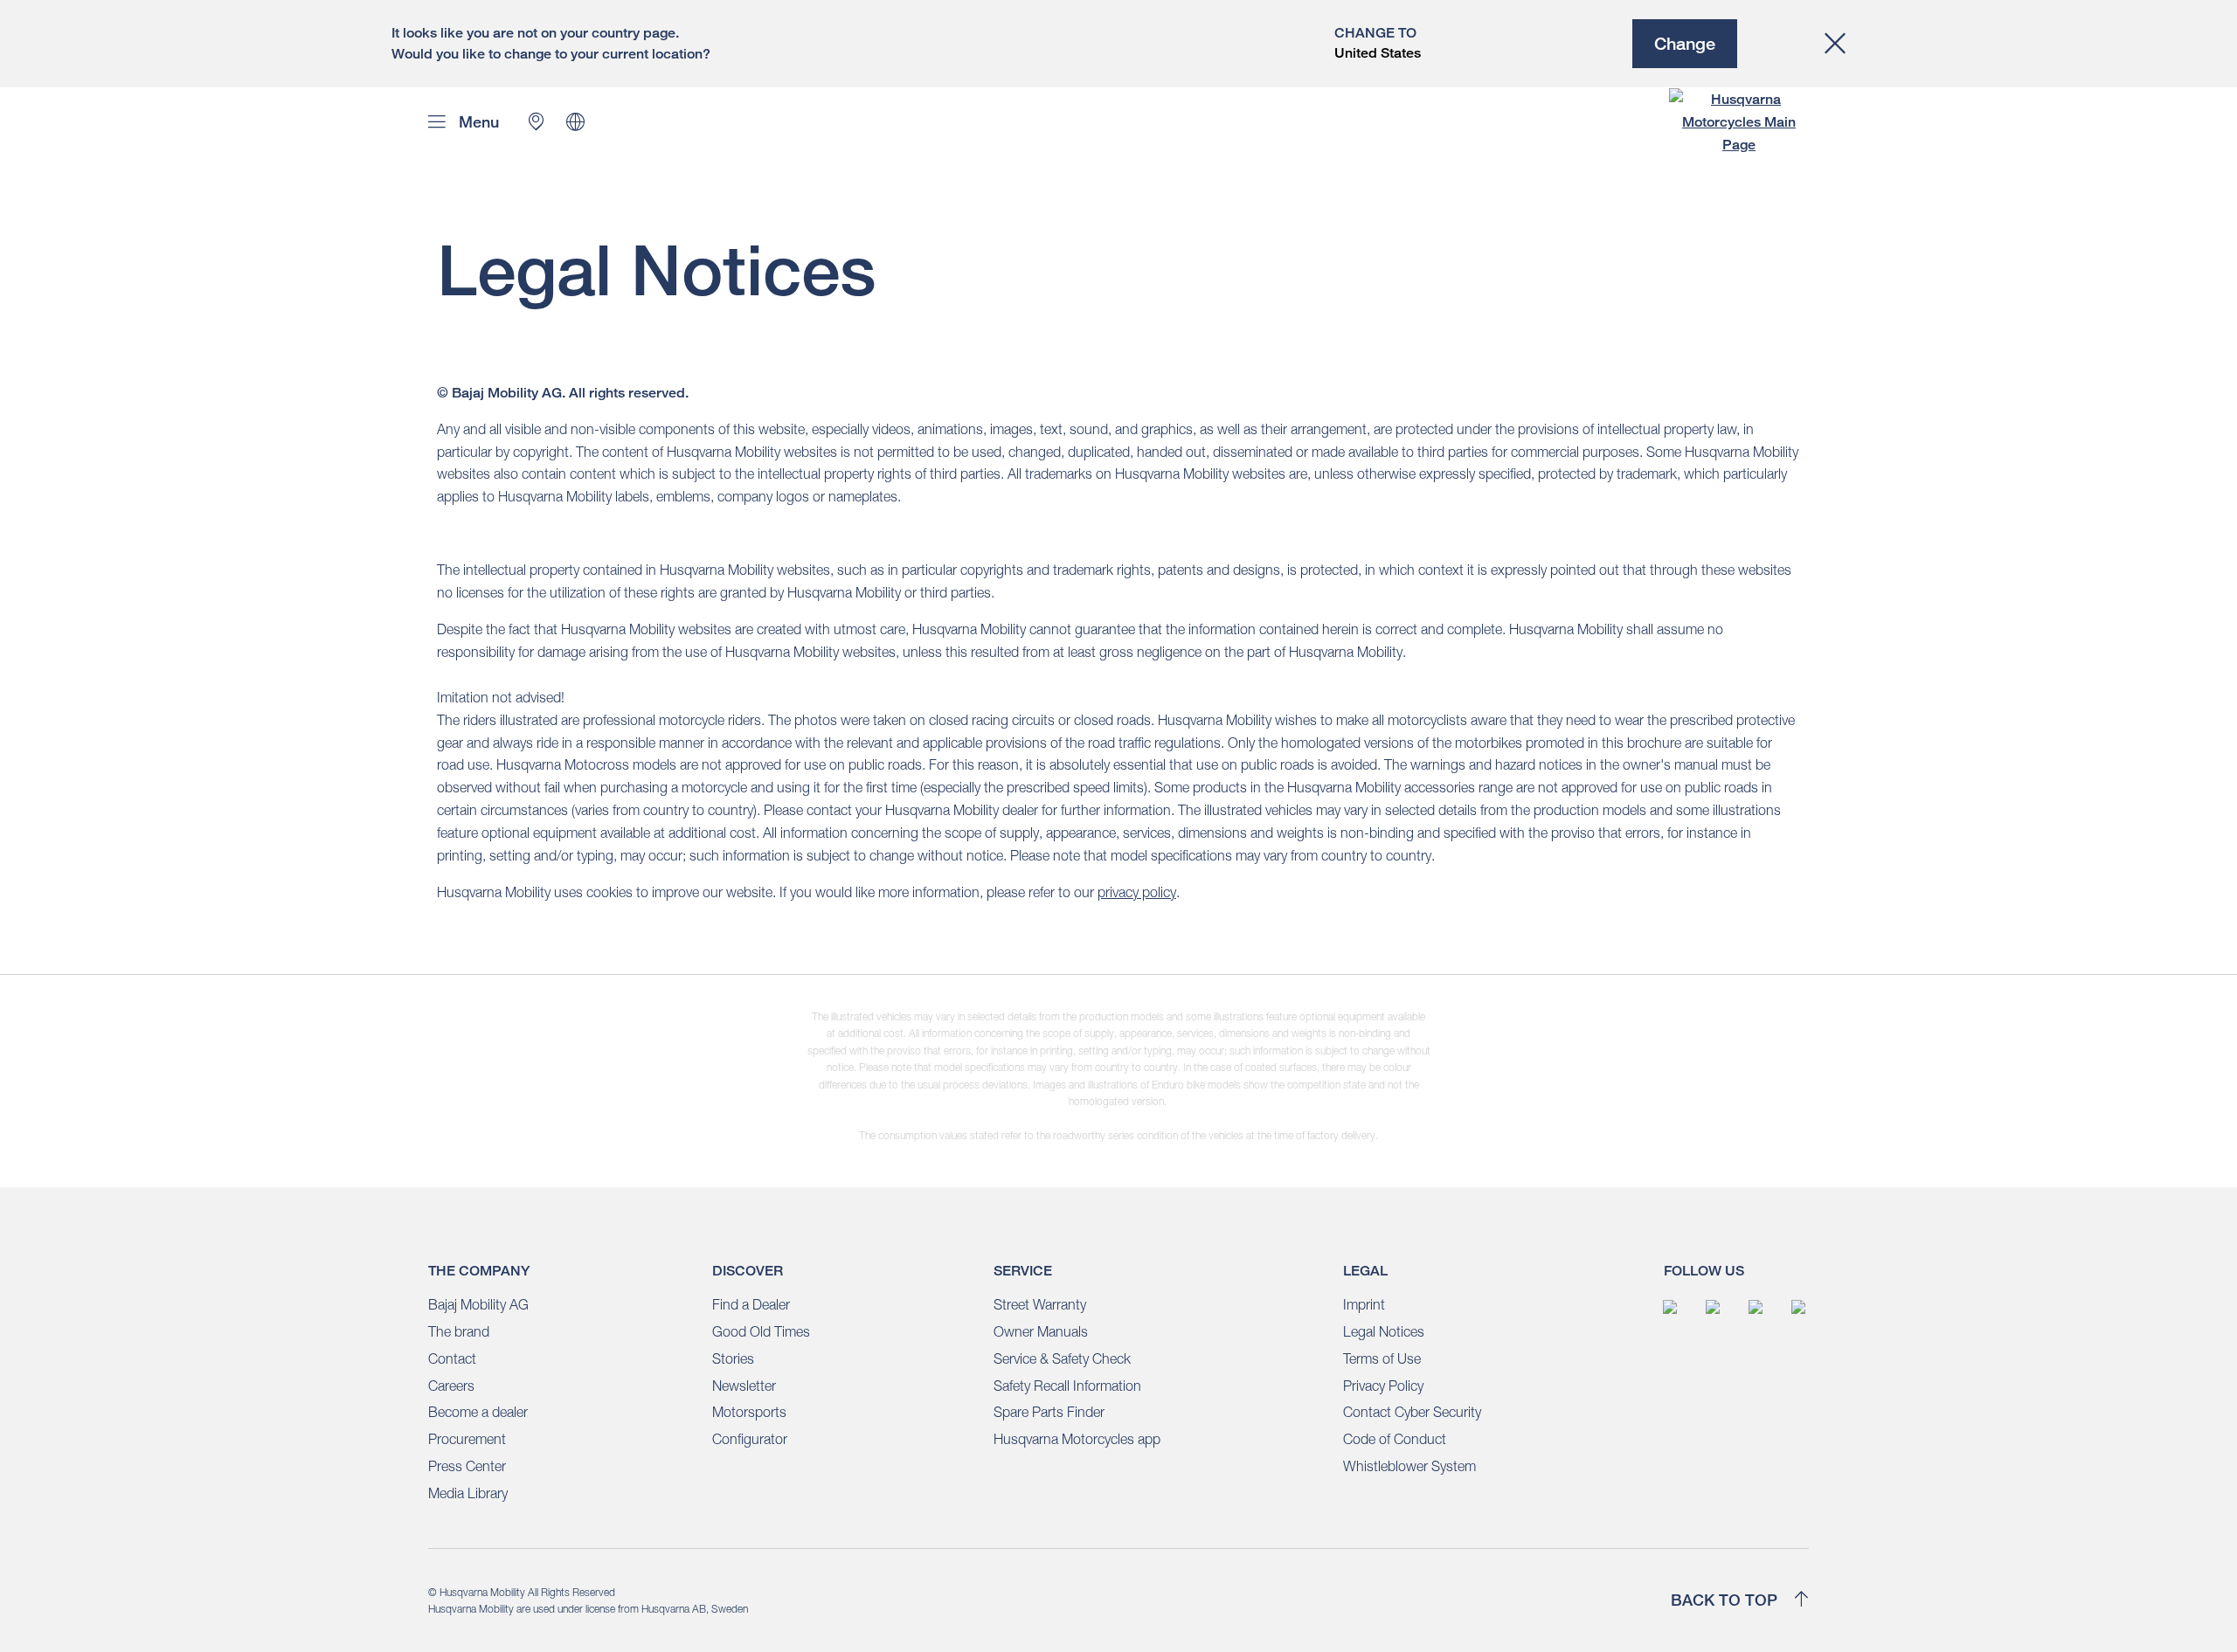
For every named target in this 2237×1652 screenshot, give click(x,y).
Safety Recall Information (1067, 1386)
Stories (733, 1358)
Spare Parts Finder (1049, 1412)
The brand (459, 1331)
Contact (452, 1358)
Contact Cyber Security (1412, 1412)
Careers (451, 1386)
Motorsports (749, 1412)
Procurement (467, 1439)
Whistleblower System (1409, 1466)
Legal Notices (1384, 1331)
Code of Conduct (1395, 1439)
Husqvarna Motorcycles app (1077, 1439)
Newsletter (744, 1386)
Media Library (468, 1493)
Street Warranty (1040, 1304)
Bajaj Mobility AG (478, 1304)
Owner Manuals (1041, 1331)
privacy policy (1137, 892)
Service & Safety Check (1062, 1358)
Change (1685, 43)
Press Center (467, 1466)
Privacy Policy (1383, 1386)
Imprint (1364, 1304)
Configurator (750, 1439)
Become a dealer (478, 1412)
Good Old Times (761, 1331)
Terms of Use (1382, 1358)
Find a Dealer (751, 1304)
